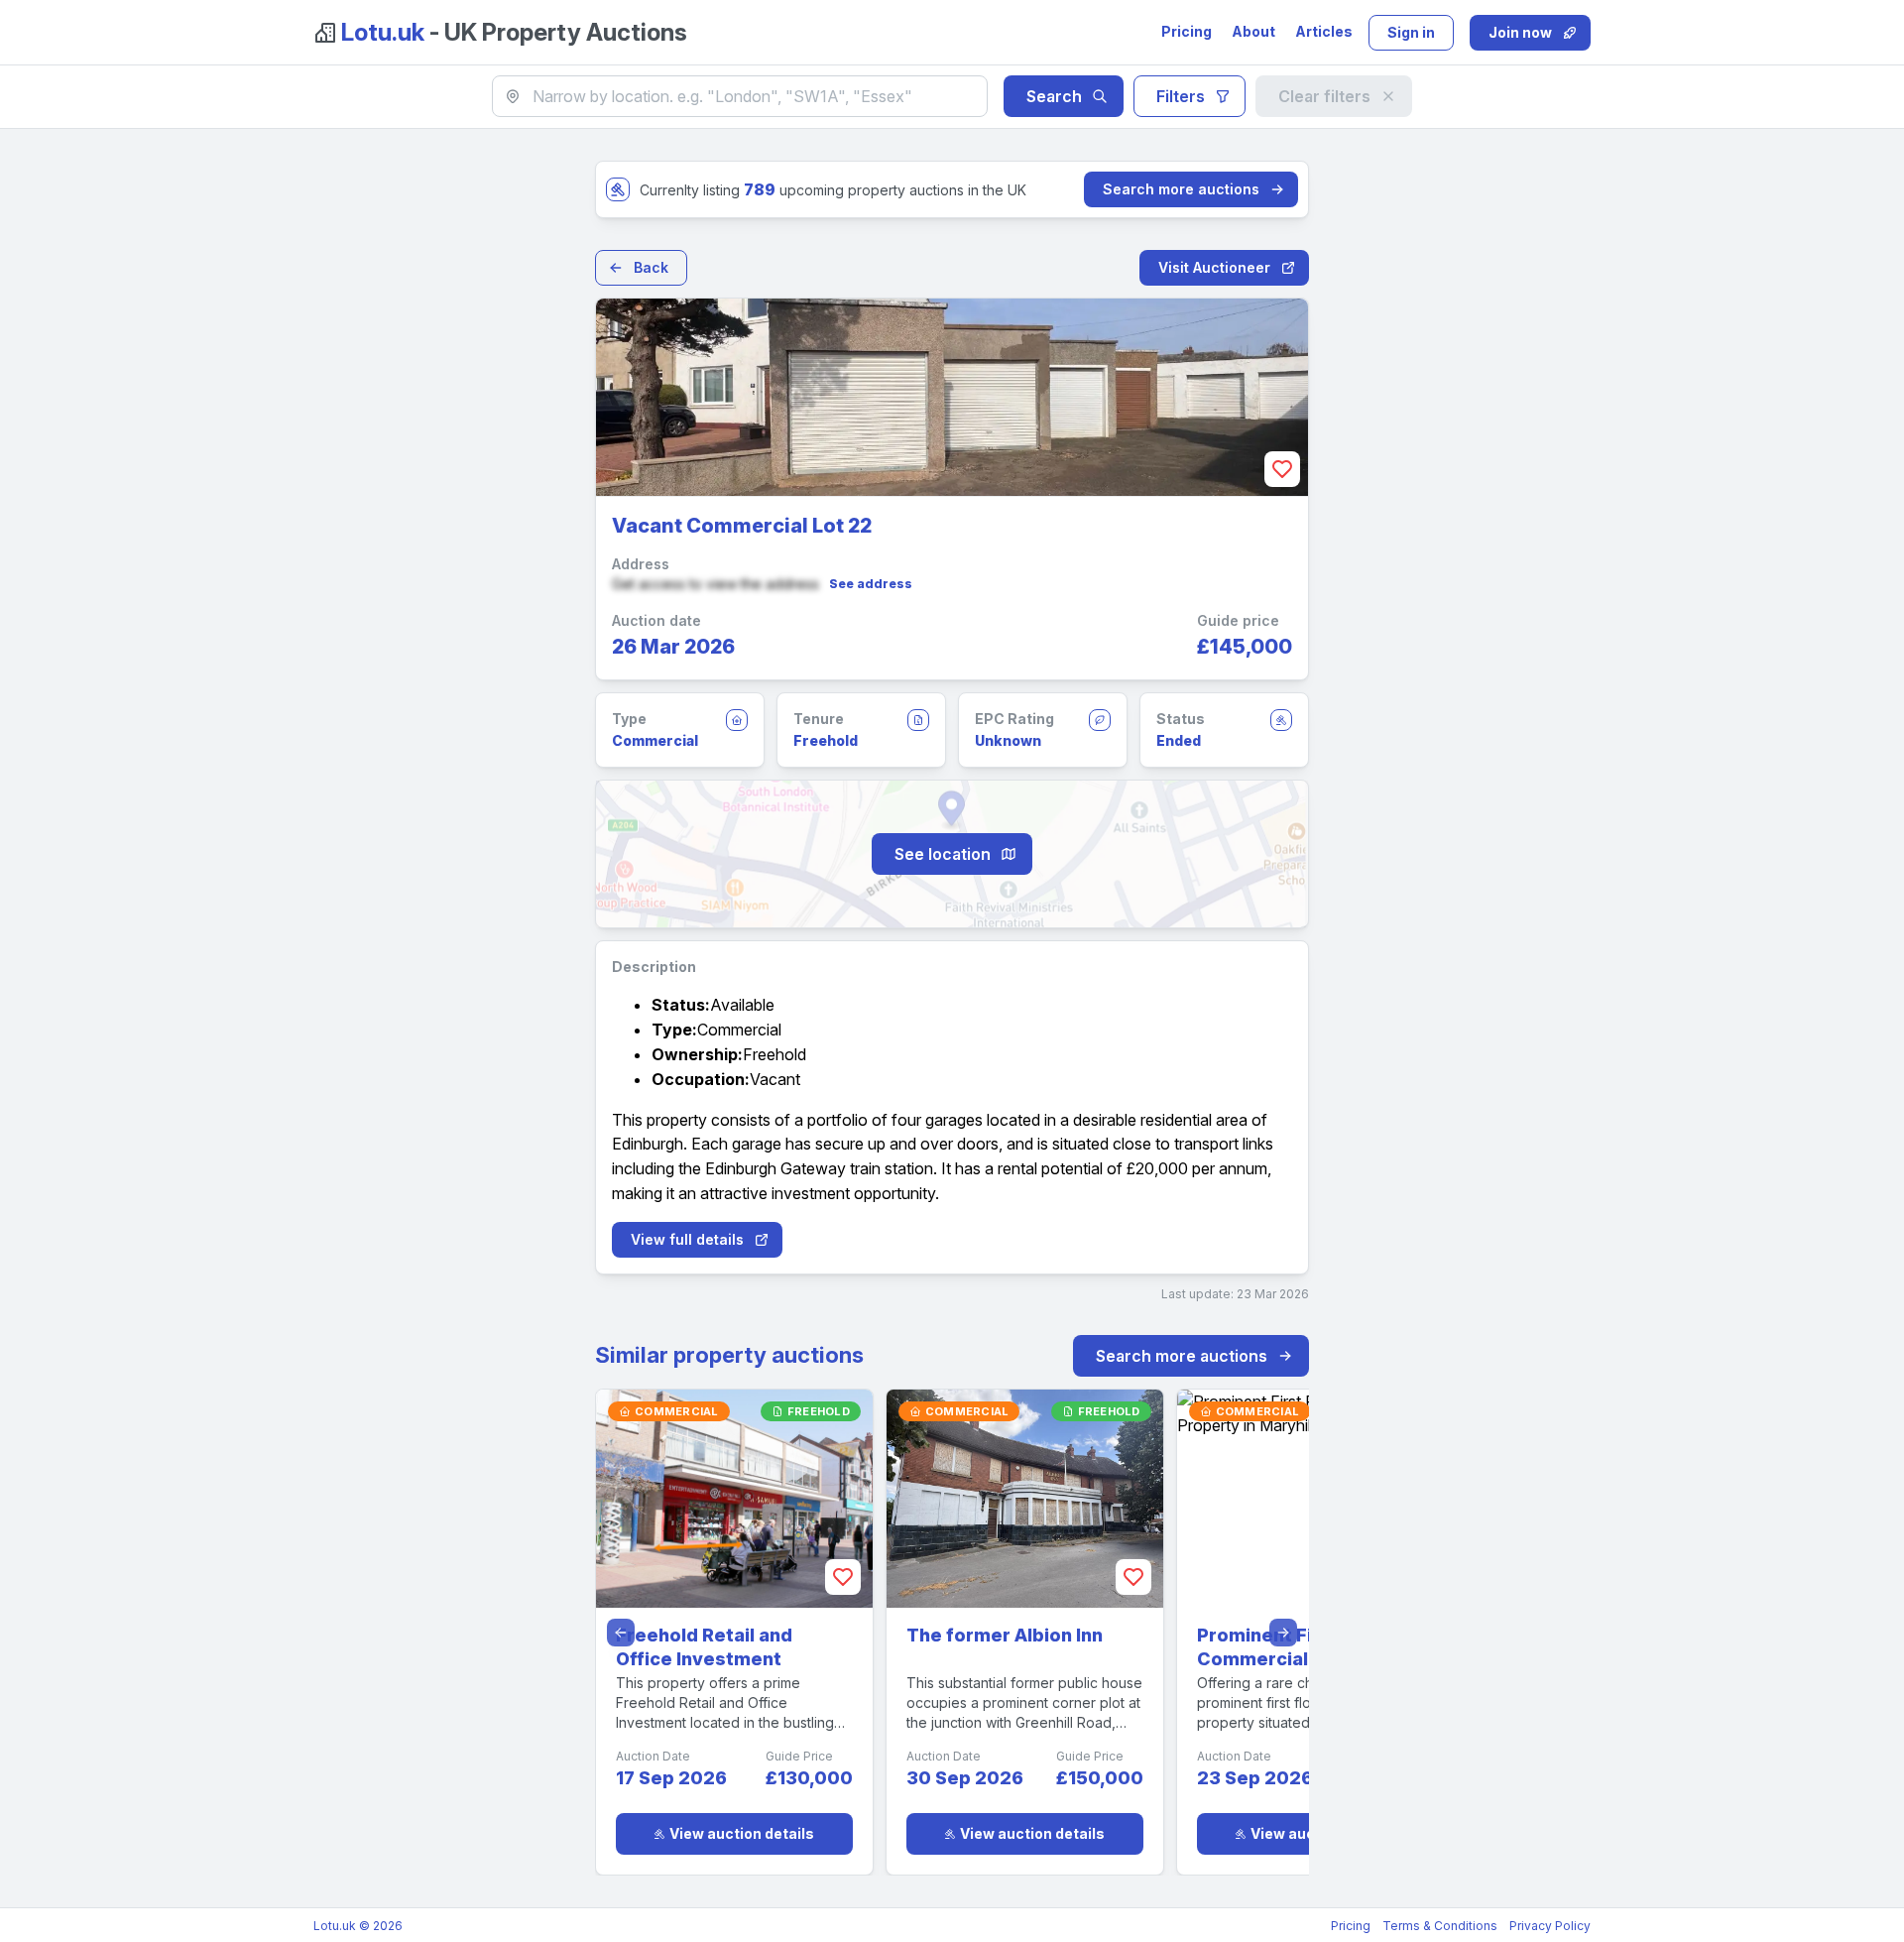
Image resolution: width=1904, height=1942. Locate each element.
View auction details (742, 1833)
